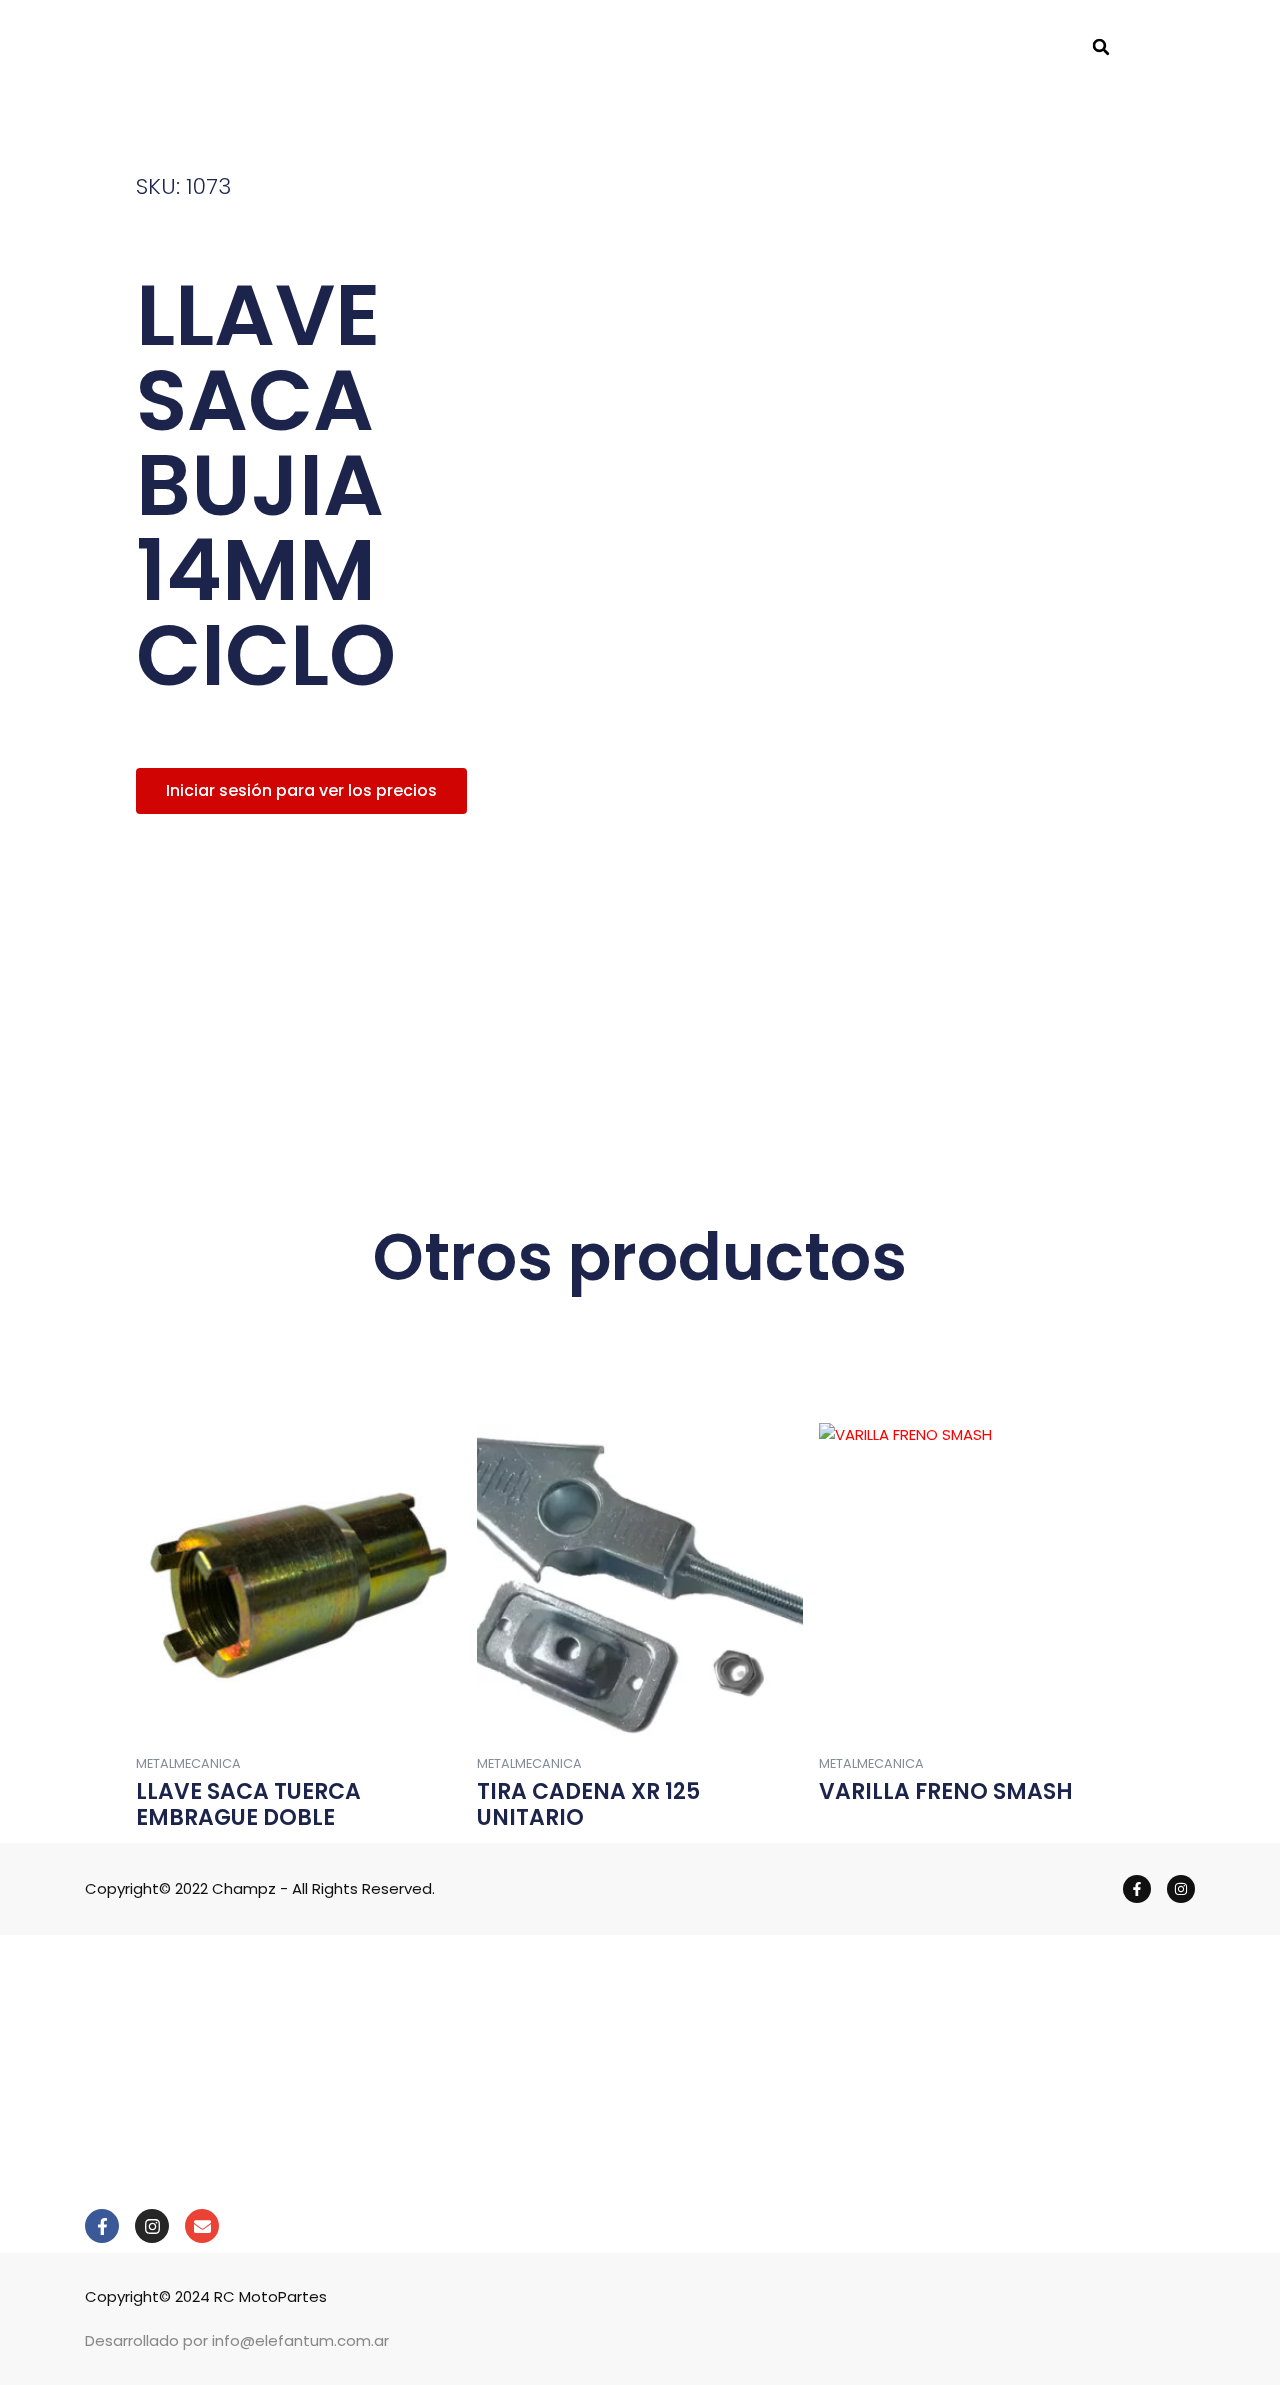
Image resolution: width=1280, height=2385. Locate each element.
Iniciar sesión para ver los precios (301, 790)
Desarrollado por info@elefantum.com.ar (237, 2340)
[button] (1101, 47)
